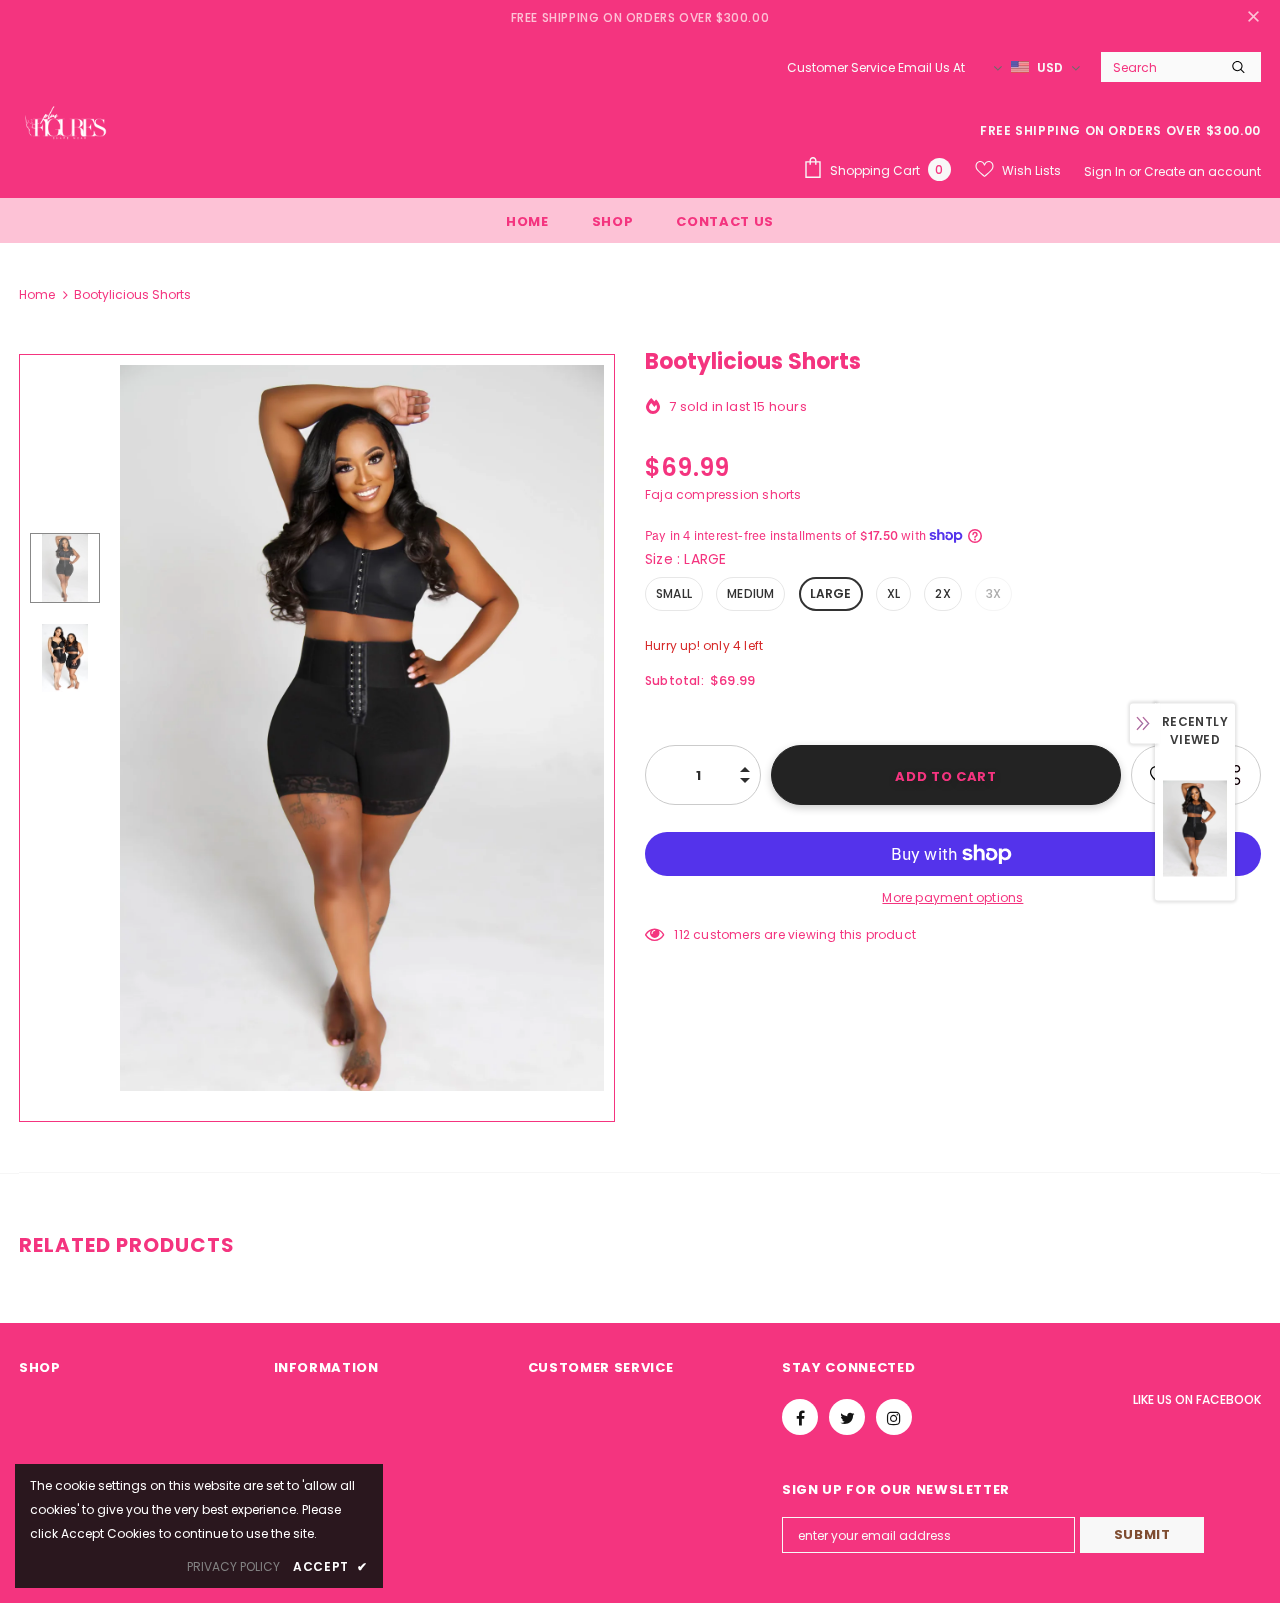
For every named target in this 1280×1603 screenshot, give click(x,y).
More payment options (952, 897)
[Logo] (69, 133)
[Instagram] (894, 1417)
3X (993, 593)
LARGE (831, 593)
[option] (362, 728)
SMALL (674, 593)
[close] (1254, 18)
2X (942, 593)
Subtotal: (674, 680)
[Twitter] (847, 1417)
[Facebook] (800, 1417)
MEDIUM (750, 593)
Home (37, 294)
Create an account (1202, 171)
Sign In (1106, 171)
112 (682, 934)
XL (893, 593)
